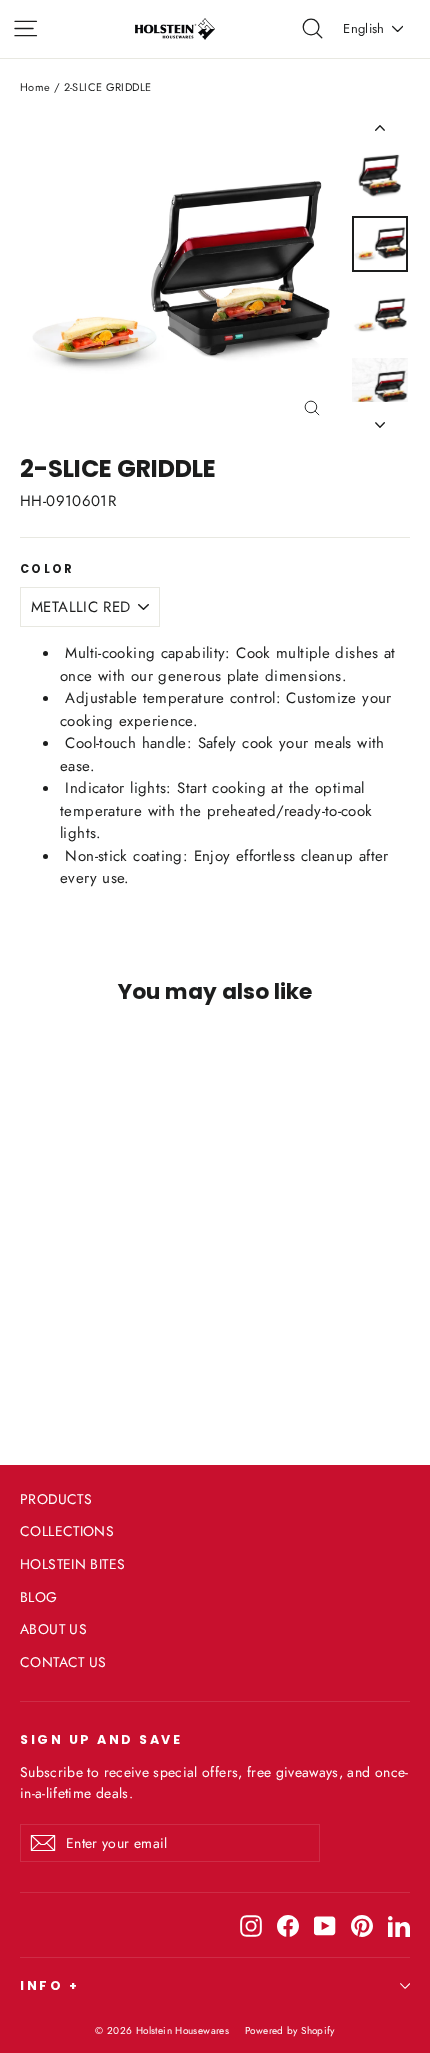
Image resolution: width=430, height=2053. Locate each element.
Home (35, 87)
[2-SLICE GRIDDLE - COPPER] (53, 1345)
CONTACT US (63, 1662)
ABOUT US (53, 1629)
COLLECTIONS (67, 1531)
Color (47, 570)
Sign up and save (101, 1739)
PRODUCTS (56, 1499)
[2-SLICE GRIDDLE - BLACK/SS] (75, 1345)
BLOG (39, 1597)
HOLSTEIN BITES (72, 1564)
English (363, 28)
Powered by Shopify (290, 2030)
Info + (49, 1985)
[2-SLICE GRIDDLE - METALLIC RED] (31, 1345)
